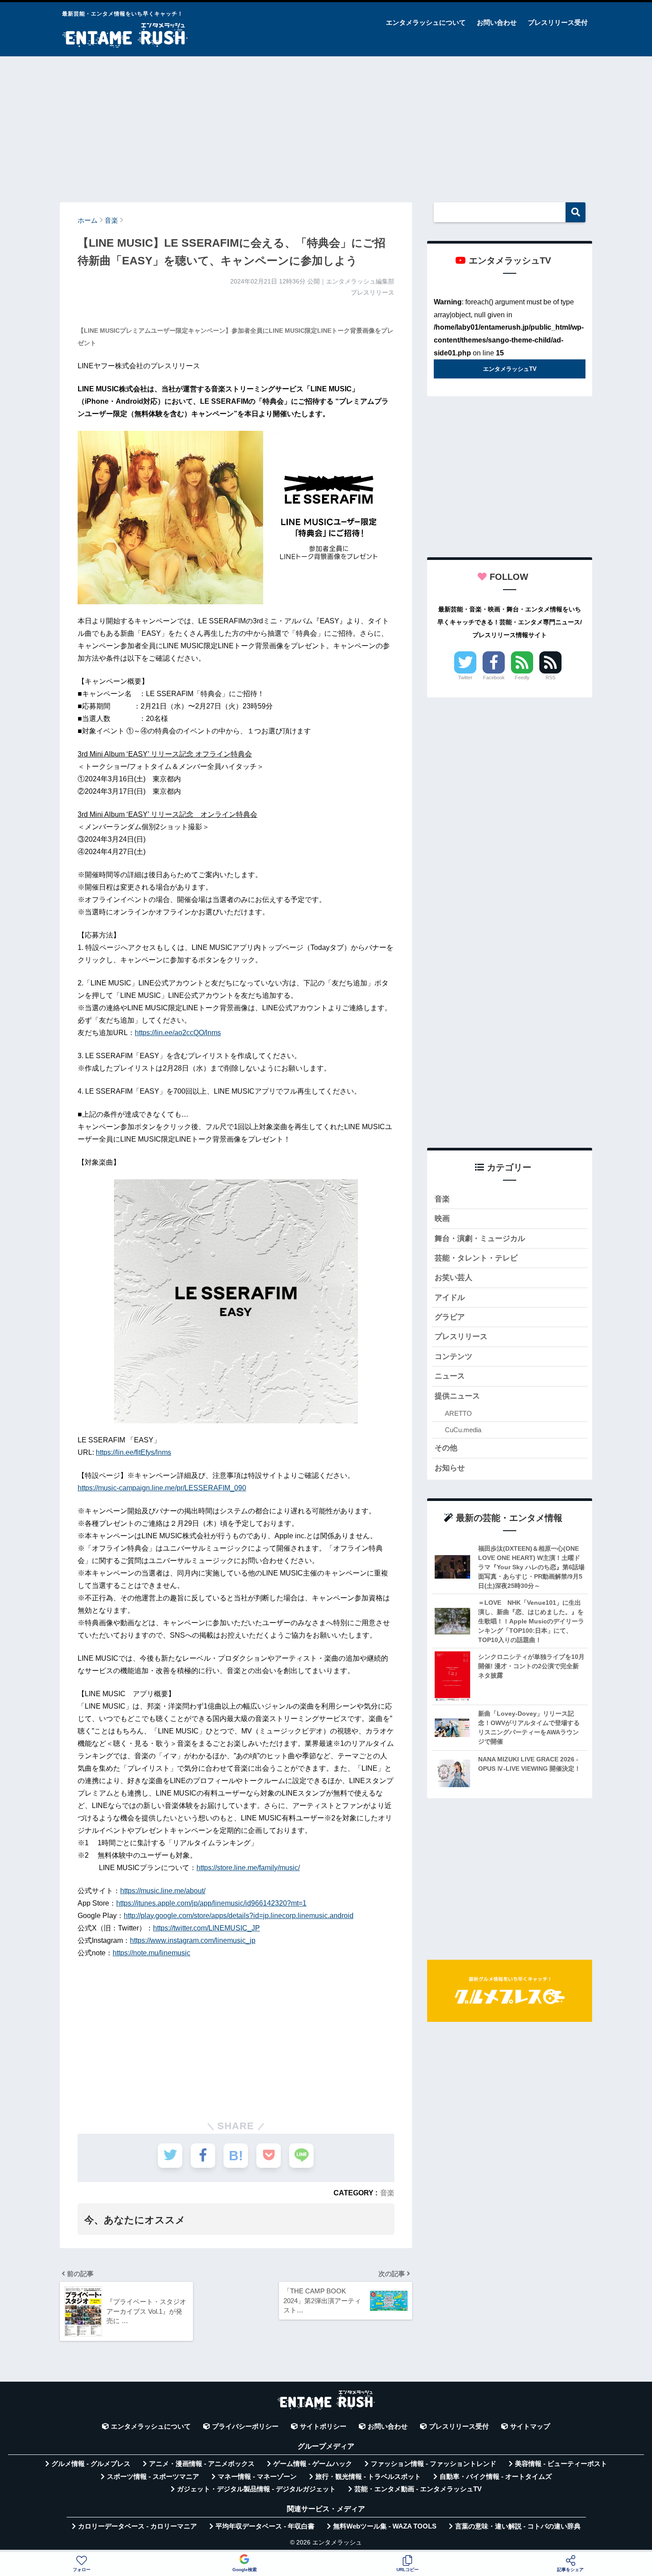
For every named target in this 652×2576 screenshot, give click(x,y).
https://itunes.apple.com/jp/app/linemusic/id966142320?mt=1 (211, 1903)
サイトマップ (530, 2426)
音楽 (387, 2193)
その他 (446, 1448)
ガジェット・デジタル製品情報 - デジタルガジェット (256, 2489)
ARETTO (458, 1413)
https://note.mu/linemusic (151, 1953)
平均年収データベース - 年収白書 (265, 2526)
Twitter (465, 677)
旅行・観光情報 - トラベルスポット (368, 2477)
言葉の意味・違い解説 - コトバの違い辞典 (518, 2526)
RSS (550, 677)
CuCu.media (463, 1430)
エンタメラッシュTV (510, 369)
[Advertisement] (326, 125)
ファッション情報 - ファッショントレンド (434, 2464)
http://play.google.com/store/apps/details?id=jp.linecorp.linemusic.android (239, 1916)
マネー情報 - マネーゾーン (257, 2477)
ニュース (450, 1376)
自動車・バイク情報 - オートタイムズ (496, 2477)
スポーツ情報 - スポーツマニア (153, 2477)
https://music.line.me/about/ (163, 1891)
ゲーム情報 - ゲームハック (313, 2464)
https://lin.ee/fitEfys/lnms (134, 1452)
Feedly (522, 677)
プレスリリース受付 (558, 22)
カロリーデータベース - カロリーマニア (137, 2526)
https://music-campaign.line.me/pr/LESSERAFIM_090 (162, 1488)
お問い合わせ (497, 22)
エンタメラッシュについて (426, 22)
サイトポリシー (323, 2426)
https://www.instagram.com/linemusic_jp (193, 1940)
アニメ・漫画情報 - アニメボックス (202, 2464)
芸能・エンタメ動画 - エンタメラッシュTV (418, 2489)
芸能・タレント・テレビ (476, 1258)
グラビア (450, 1317)
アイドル (450, 1298)
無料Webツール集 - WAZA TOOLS (385, 2526)
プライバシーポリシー (245, 2426)
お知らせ (450, 1468)
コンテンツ (454, 1357)
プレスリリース (461, 1337)
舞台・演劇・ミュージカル (480, 1239)
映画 (442, 1219)
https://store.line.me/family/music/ (248, 1868)
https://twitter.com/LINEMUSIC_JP (206, 1928)
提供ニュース (457, 1396)
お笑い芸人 (454, 1278)
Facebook (494, 677)
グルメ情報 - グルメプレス (91, 2464)
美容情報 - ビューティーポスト (561, 2464)
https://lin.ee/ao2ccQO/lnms (178, 1033)
